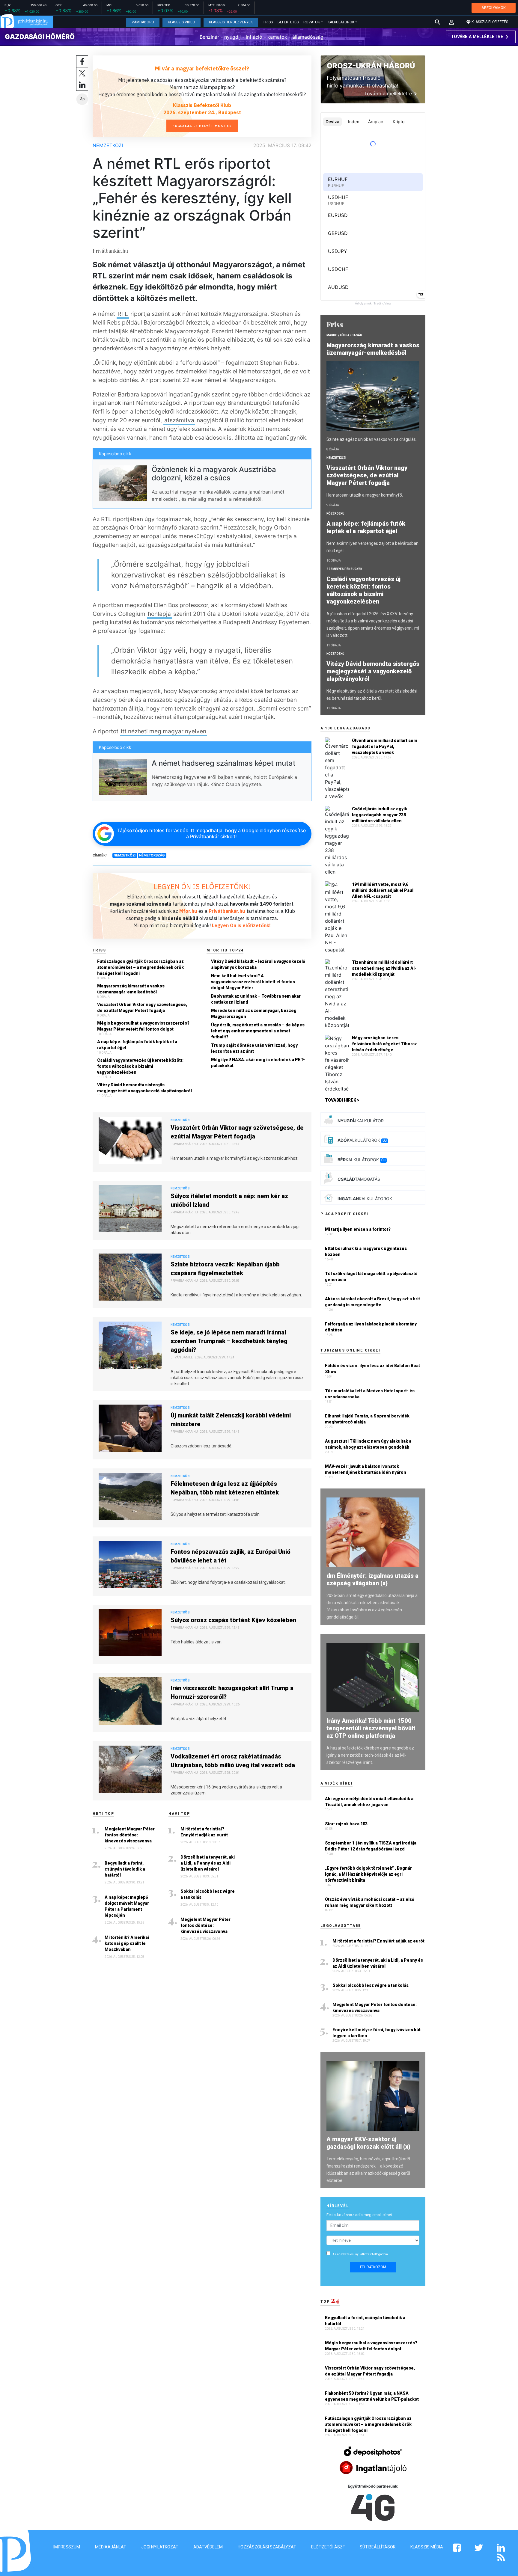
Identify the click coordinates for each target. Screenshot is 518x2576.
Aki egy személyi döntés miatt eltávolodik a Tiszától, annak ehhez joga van (369, 1802)
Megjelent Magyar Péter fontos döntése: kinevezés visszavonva (130, 1835)
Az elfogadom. (361, 2254)
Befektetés (288, 22)
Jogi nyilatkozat (160, 2547)
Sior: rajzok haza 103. (347, 1824)
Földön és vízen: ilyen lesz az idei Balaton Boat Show (372, 1369)
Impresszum (67, 2547)
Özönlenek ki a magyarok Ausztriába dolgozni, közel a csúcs (214, 474)
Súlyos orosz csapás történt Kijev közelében (233, 1620)
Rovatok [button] (312, 22)
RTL (123, 314)
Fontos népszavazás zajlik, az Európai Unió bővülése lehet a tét (231, 1556)
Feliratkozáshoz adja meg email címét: (360, 2215)
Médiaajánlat (111, 2547)
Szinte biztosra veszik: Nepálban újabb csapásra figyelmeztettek (225, 1269)
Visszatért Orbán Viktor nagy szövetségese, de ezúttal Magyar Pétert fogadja (142, 1008)
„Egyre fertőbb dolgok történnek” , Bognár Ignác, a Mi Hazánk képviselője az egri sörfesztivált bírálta (368, 1874)
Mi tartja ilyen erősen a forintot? (358, 1229)
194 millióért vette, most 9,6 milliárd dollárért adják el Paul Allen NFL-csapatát (383, 890)
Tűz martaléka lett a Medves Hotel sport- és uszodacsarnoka (370, 1394)
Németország (152, 855)
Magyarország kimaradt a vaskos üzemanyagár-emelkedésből (131, 989)
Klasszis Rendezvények (231, 22)
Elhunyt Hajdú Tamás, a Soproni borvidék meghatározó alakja (367, 1419)
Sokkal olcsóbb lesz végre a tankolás (208, 1894)
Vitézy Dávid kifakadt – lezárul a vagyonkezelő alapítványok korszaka (258, 964)
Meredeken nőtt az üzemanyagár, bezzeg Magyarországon (254, 1013)
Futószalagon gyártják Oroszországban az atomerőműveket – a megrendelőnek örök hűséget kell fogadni (140, 967)
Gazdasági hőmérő (40, 37)
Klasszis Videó (182, 22)
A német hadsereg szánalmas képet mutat (224, 763)
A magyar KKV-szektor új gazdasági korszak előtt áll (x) (368, 2143)
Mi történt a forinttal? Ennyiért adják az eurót (204, 1832)
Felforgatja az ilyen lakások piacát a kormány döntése (371, 1327)
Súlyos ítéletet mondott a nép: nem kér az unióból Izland (229, 1200)
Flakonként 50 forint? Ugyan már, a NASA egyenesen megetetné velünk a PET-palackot (372, 2396)
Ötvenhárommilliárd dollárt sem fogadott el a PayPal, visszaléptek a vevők (385, 746)
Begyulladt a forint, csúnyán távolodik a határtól (125, 1869)
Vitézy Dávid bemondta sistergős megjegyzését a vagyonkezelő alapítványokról (144, 1088)
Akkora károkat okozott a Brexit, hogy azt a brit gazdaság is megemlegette (372, 1302)
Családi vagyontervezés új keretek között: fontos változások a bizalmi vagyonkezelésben (140, 1066)
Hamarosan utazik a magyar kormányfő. (365, 495)
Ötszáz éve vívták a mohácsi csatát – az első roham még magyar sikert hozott (370, 1902)
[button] (451, 22)
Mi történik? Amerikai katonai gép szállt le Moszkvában (127, 1943)
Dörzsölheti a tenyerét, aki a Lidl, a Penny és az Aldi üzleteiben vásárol (208, 1863)
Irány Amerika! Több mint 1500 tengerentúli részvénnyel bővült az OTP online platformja (371, 1728)
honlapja (159, 614)
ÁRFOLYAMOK (494, 8)
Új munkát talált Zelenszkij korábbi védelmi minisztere (231, 1420)
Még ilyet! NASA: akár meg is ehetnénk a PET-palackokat (258, 1063)
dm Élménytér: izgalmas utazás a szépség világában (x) (372, 1579)
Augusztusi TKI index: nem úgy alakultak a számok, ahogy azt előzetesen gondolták (368, 1444)
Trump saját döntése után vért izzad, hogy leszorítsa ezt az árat (254, 1048)
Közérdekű (335, 513)
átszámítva (179, 420)
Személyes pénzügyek (344, 569)
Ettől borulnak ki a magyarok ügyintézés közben (366, 1251)
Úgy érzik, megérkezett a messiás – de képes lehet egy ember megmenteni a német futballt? (258, 1031)
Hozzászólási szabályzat (267, 2547)
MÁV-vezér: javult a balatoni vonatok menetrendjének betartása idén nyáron (366, 1469)
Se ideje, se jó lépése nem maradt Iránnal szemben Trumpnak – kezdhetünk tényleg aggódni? (229, 1341)
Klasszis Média (427, 2547)
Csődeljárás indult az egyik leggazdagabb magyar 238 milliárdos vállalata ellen (380, 815)
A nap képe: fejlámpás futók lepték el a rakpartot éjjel (137, 1045)
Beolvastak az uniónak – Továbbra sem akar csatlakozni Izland (256, 999)
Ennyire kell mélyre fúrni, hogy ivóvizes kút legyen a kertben (377, 2033)
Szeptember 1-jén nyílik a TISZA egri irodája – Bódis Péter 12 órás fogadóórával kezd (372, 1846)
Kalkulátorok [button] (341, 22)
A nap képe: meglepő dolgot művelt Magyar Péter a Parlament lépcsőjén (127, 1906)
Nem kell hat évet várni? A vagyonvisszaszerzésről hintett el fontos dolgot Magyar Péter (253, 982)
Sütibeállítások (378, 2547)
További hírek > (342, 1100)
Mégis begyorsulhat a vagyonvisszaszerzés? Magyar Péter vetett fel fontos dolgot (143, 1026)
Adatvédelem (208, 2547)
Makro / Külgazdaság (344, 335)
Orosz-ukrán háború (371, 66)
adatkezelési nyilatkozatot (355, 2254)
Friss (268, 22)
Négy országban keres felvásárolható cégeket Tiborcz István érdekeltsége (384, 1044)
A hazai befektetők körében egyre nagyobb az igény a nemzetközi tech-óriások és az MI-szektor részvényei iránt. (370, 1755)
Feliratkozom (373, 2267)
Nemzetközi (108, 145)
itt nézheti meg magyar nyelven (164, 731)
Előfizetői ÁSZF (328, 2547)
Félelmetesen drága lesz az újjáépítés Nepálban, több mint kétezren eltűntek (225, 1488)
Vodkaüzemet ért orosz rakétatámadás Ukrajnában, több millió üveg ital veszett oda (233, 1761)
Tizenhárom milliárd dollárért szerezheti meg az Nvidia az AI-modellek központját (384, 968)
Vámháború (143, 22)
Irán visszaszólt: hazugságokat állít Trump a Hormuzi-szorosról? (232, 1692)
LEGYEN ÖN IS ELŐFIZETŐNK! (202, 886)
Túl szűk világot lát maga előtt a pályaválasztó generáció (371, 1277)
